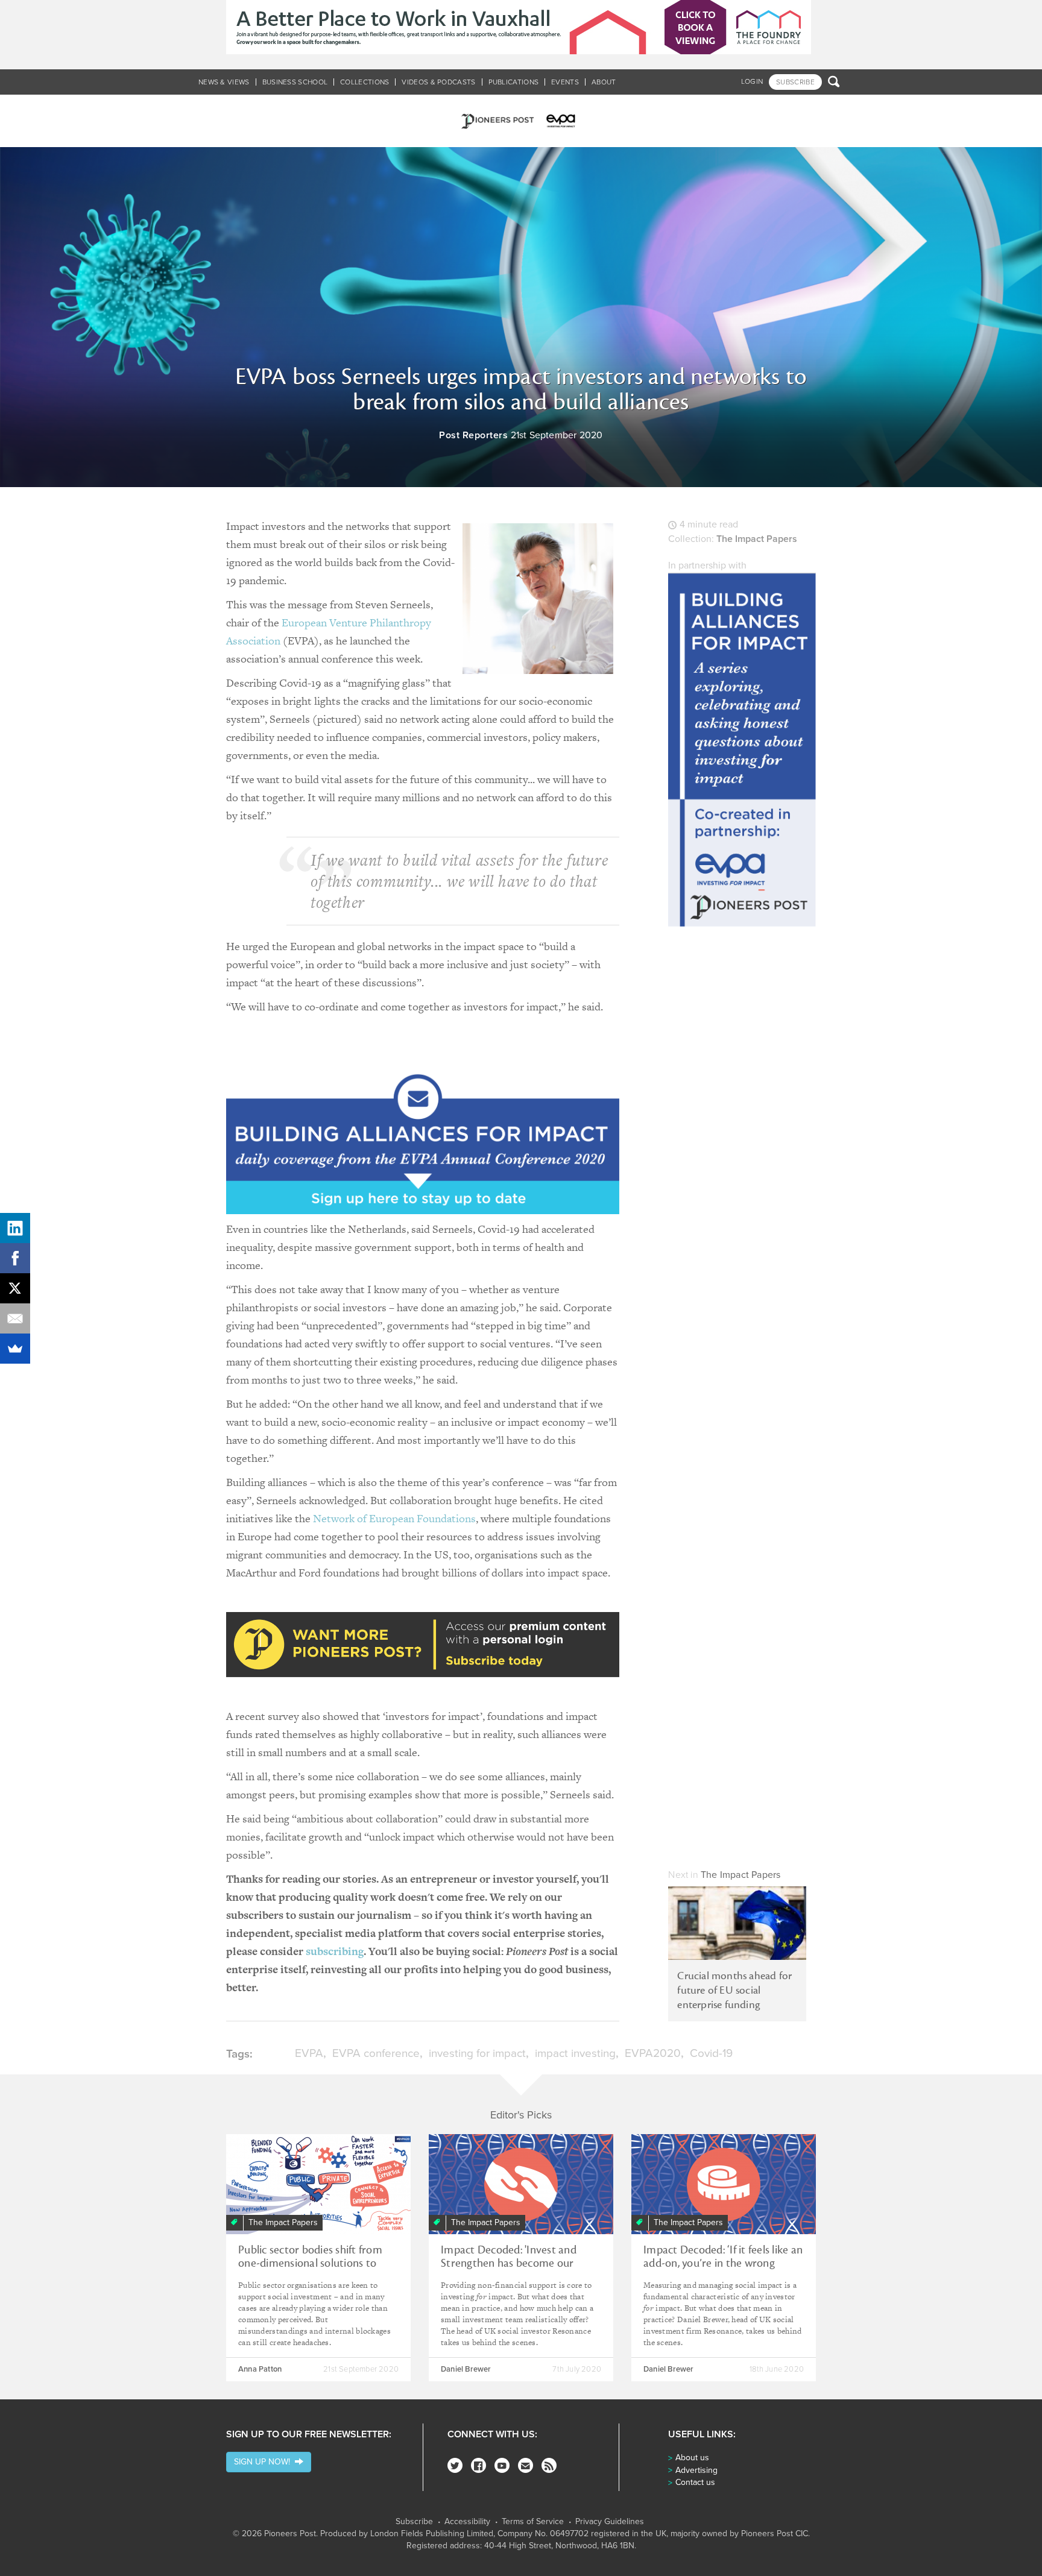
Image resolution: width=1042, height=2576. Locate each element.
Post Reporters (473, 435)
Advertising (696, 2470)
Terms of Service (533, 2522)
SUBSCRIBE (795, 82)
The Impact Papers (757, 539)
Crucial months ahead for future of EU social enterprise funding (734, 1990)
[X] (15, 1288)
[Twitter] (455, 2465)
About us (692, 2458)
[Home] (521, 121)
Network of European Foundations (394, 1518)
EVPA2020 (653, 2053)
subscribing (335, 1951)
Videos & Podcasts (438, 82)
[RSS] (549, 2465)
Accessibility (467, 2522)
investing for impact (477, 2053)
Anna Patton (260, 2369)
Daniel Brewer (466, 2369)
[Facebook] (478, 2465)
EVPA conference (376, 2053)
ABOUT (604, 82)
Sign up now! (264, 2462)
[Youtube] (502, 2465)
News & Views (224, 82)
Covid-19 (711, 2053)
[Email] (15, 1318)
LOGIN (752, 81)
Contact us (695, 2482)
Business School (295, 82)
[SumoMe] (15, 1349)
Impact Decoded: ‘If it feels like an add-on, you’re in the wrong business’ (723, 2263)
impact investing (575, 2053)
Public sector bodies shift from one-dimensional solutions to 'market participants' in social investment (310, 2270)
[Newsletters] (526, 2465)
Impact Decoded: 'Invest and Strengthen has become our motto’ (509, 2263)
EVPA (309, 2053)
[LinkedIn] (15, 1228)
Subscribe (414, 2522)
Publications (514, 82)
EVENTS (565, 82)
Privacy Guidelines (610, 2522)
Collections (365, 82)
